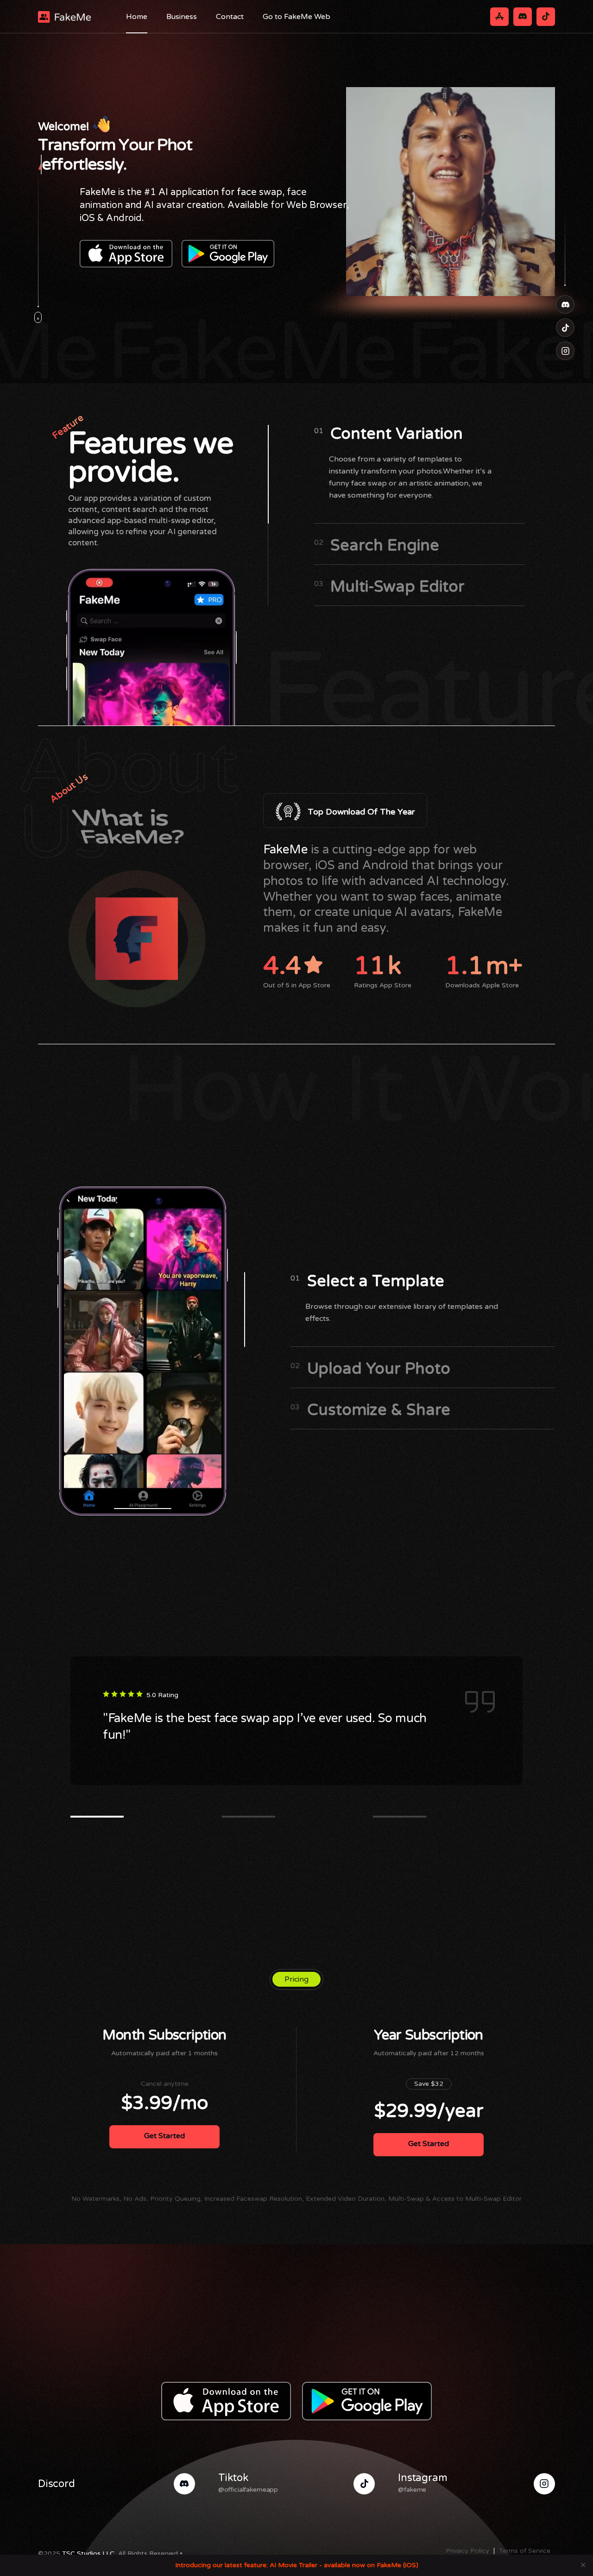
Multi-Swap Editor (390, 587)
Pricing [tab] (296, 1979)
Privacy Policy (467, 2551)
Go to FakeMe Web (296, 17)
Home (137, 17)
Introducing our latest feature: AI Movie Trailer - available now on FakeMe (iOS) (297, 2565)
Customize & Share (370, 1410)
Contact (230, 17)
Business (182, 17)
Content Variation (389, 434)
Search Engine (377, 546)
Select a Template (367, 1282)
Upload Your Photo (370, 1369)
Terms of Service (525, 2551)
